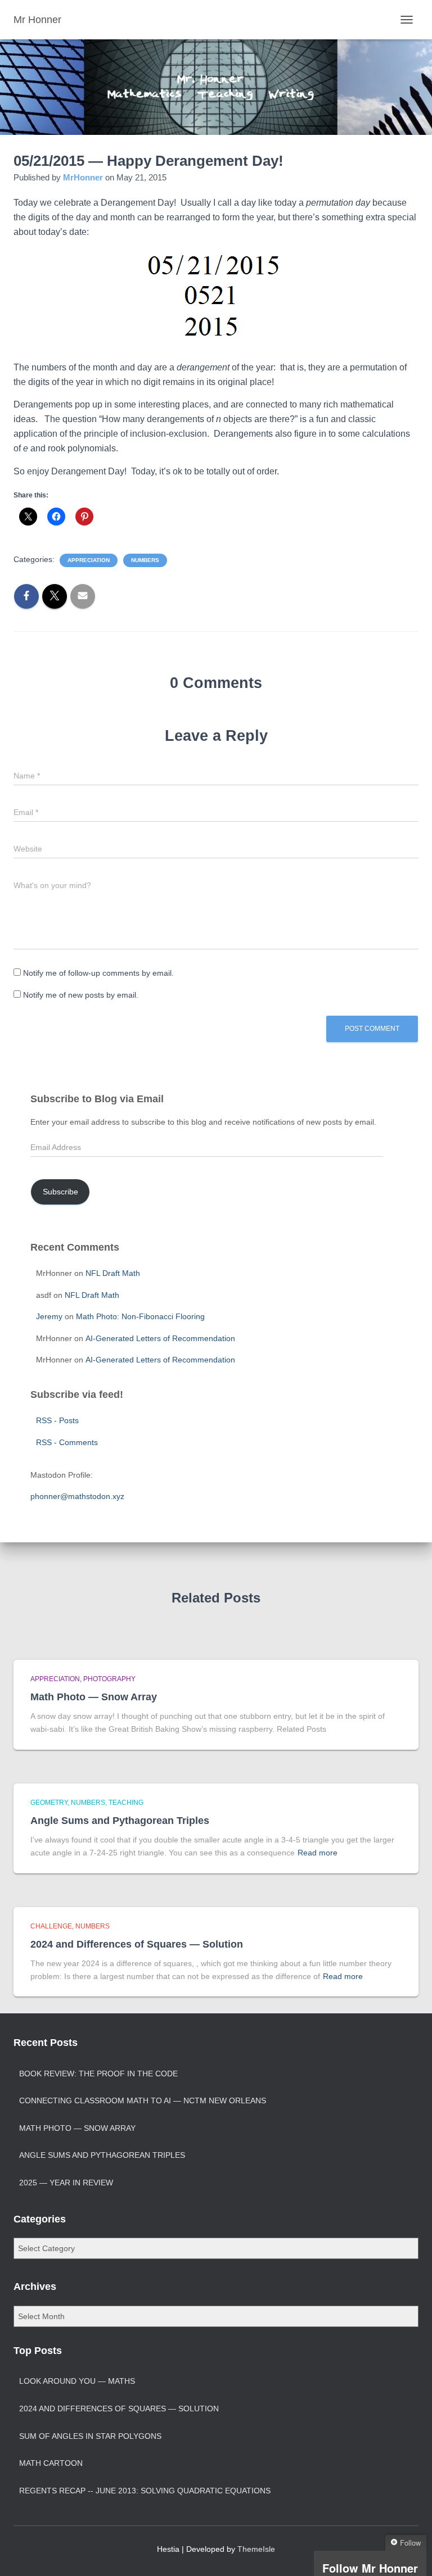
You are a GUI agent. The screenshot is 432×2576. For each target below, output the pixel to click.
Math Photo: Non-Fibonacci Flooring (140, 1316)
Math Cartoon (51, 2463)
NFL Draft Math (113, 1273)
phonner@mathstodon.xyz (77, 1496)
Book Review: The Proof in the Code (98, 2074)
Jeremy (49, 1316)
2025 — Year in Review (66, 2183)
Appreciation (89, 560)
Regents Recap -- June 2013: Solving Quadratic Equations (145, 2491)
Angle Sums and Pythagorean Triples (120, 1821)
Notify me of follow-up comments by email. (98, 973)
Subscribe (60, 1192)
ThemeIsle (256, 2549)
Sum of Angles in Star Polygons (90, 2436)
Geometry (49, 1803)
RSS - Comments (67, 1442)
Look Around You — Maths (77, 2381)
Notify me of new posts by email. (81, 995)
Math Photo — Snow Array (94, 1697)
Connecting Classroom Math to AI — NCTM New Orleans (143, 2100)
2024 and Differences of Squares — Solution (137, 1944)
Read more (318, 1853)
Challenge (51, 1926)
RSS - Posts (57, 1420)
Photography (109, 1679)
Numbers (145, 560)
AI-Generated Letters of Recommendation (160, 1338)
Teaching (126, 1803)
